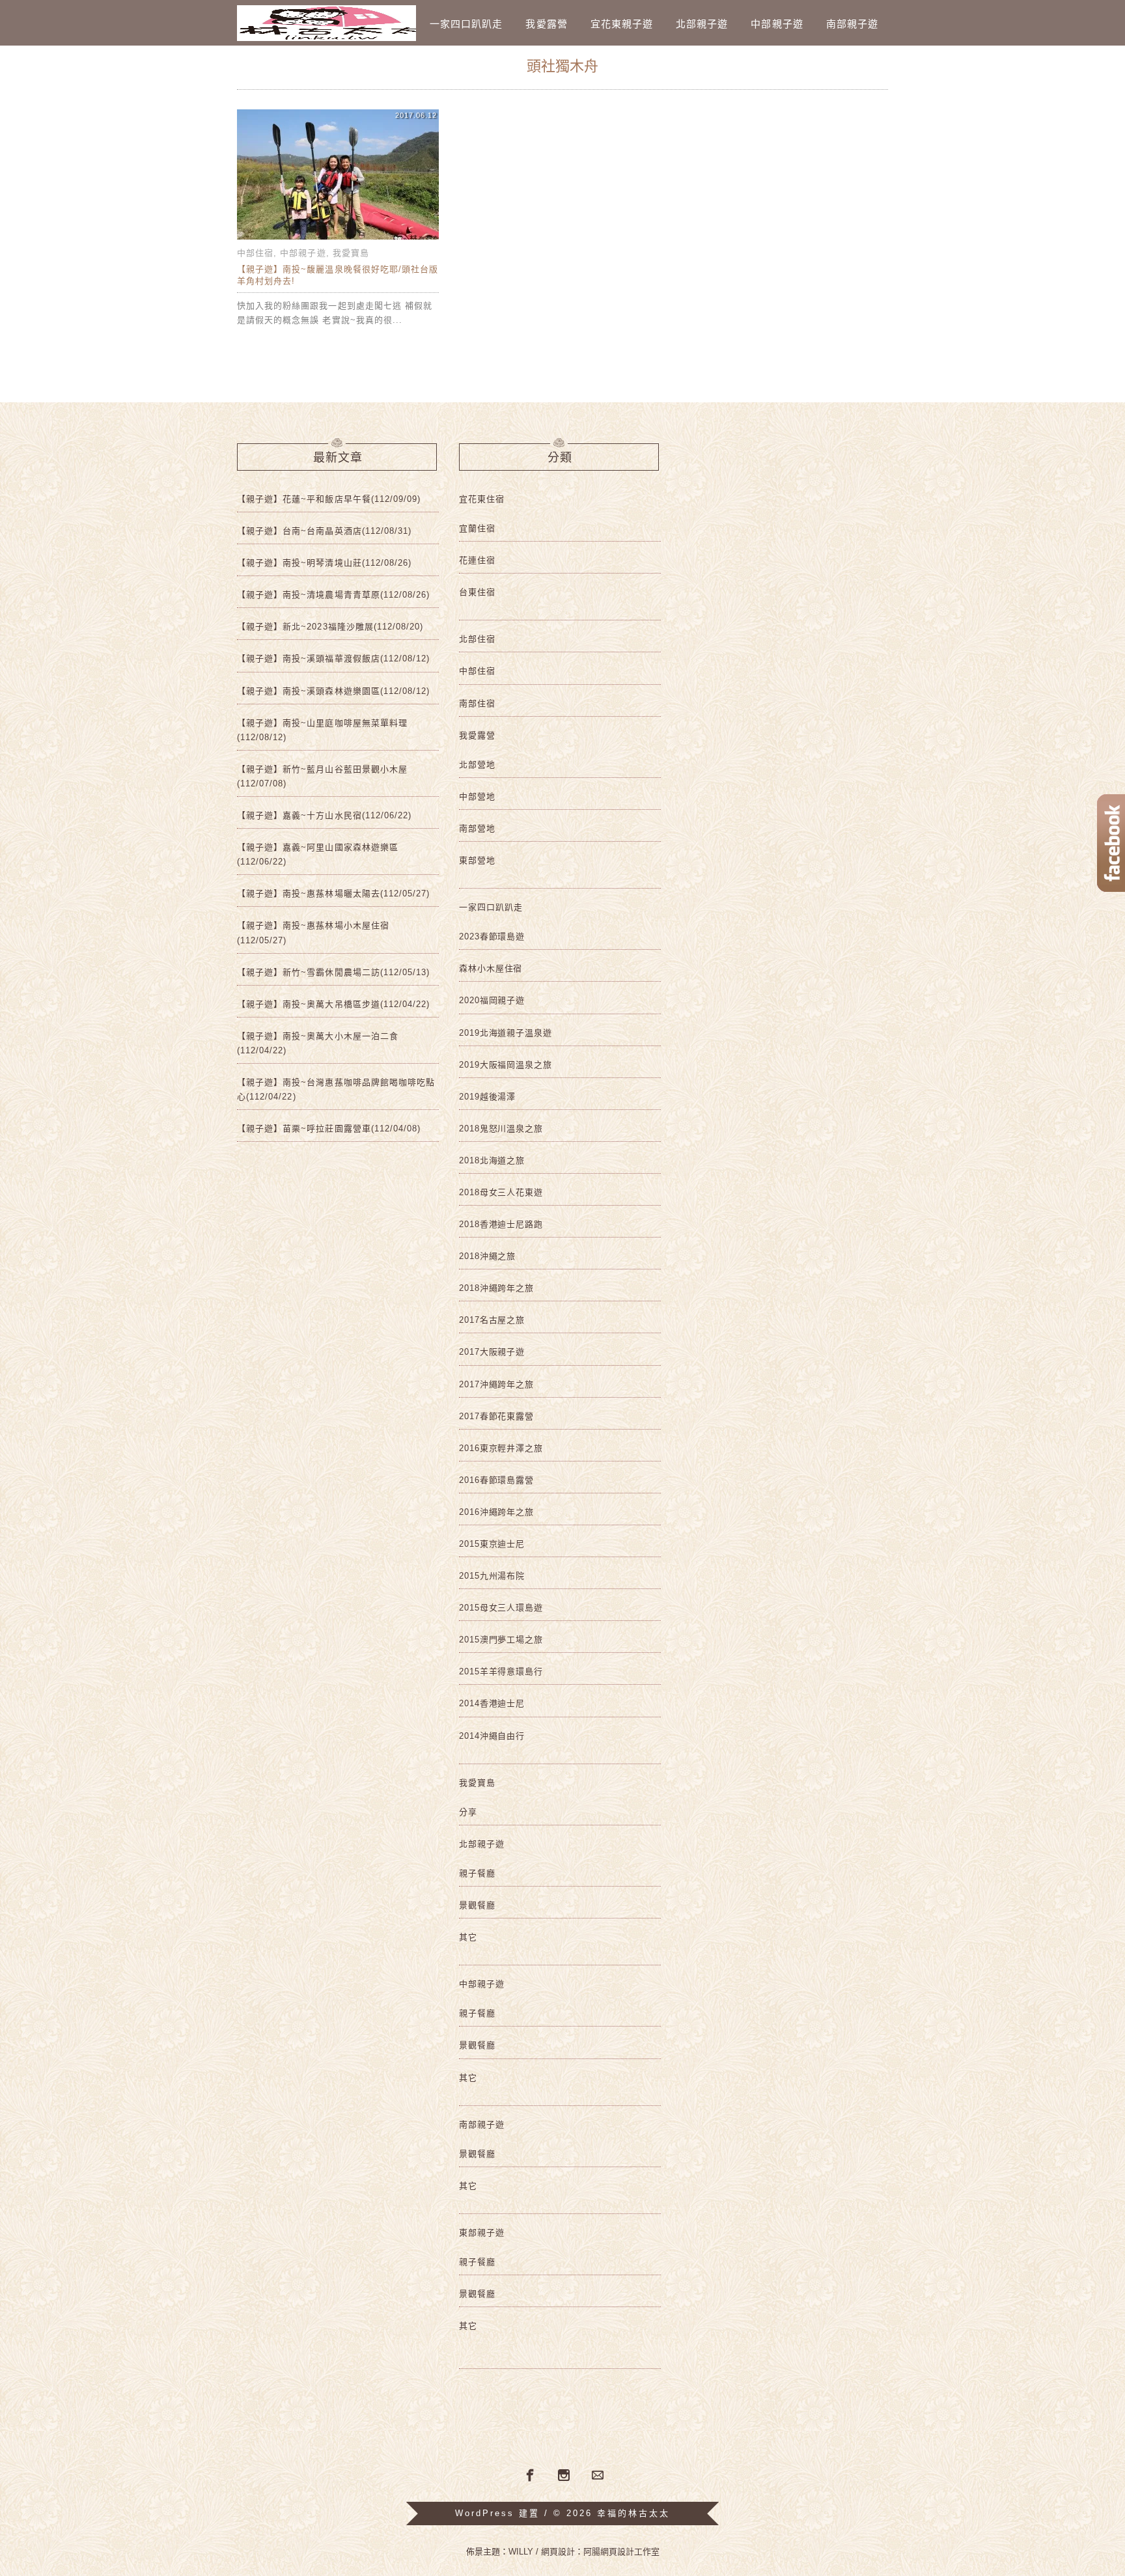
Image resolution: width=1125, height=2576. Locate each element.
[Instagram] (564, 2476)
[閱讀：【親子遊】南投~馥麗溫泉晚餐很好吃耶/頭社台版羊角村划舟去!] (338, 239)
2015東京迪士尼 (492, 1544)
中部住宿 (255, 253)
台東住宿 (477, 592)
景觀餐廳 (477, 1905)
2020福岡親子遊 (492, 1000)
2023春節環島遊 (492, 936)
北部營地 (477, 765)
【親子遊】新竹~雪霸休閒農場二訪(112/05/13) (333, 972)
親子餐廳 (477, 1873)
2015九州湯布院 (492, 1576)
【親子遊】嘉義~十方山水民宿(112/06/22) (324, 815)
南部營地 (477, 828)
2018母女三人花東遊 (501, 1192)
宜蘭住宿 (477, 528)
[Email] (598, 2476)
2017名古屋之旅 (492, 1320)
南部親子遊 (852, 24)
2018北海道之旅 (492, 1160)
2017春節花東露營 (496, 1416)
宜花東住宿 (482, 499)
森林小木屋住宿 (491, 968)
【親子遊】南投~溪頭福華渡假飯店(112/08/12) (333, 658)
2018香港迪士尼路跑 (501, 1224)
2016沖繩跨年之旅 (496, 1512)
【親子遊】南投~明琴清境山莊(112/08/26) (324, 563)
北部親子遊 (702, 24)
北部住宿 (477, 639)
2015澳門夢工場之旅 (501, 1640)
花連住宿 (477, 560)
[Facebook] (529, 2474)
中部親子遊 (777, 24)
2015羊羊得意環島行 (501, 1671)
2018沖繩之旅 (487, 1256)
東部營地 (477, 860)
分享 (468, 1812)
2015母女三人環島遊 (501, 1608)
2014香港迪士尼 (492, 1703)
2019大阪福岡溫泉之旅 (506, 1065)
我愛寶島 (351, 253)
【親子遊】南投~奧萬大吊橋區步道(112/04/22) (333, 1004)
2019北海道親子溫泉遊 (506, 1033)
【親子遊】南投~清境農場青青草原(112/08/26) (333, 595)
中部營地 (477, 796)
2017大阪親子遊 (492, 1352)
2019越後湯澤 (487, 1097)
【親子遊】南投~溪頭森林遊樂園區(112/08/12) (333, 691)
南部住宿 (477, 703)
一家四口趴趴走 (466, 24)
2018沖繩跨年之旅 (496, 1288)
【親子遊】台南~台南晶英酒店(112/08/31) (324, 531)
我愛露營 (546, 24)
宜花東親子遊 (622, 24)
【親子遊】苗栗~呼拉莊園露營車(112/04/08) (329, 1129)
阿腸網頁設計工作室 (621, 2552)
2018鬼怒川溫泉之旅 (501, 1129)
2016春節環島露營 (496, 1480)
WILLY (521, 2552)
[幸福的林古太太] (326, 23)
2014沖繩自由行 (492, 1736)
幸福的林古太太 (633, 2513)
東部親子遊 (482, 2233)
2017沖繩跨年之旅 (496, 1384)
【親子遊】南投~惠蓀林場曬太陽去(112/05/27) (333, 893)
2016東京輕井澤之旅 (501, 1448)
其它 (468, 1937)
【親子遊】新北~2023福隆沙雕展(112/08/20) (330, 627)
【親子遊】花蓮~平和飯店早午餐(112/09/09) (329, 499)
